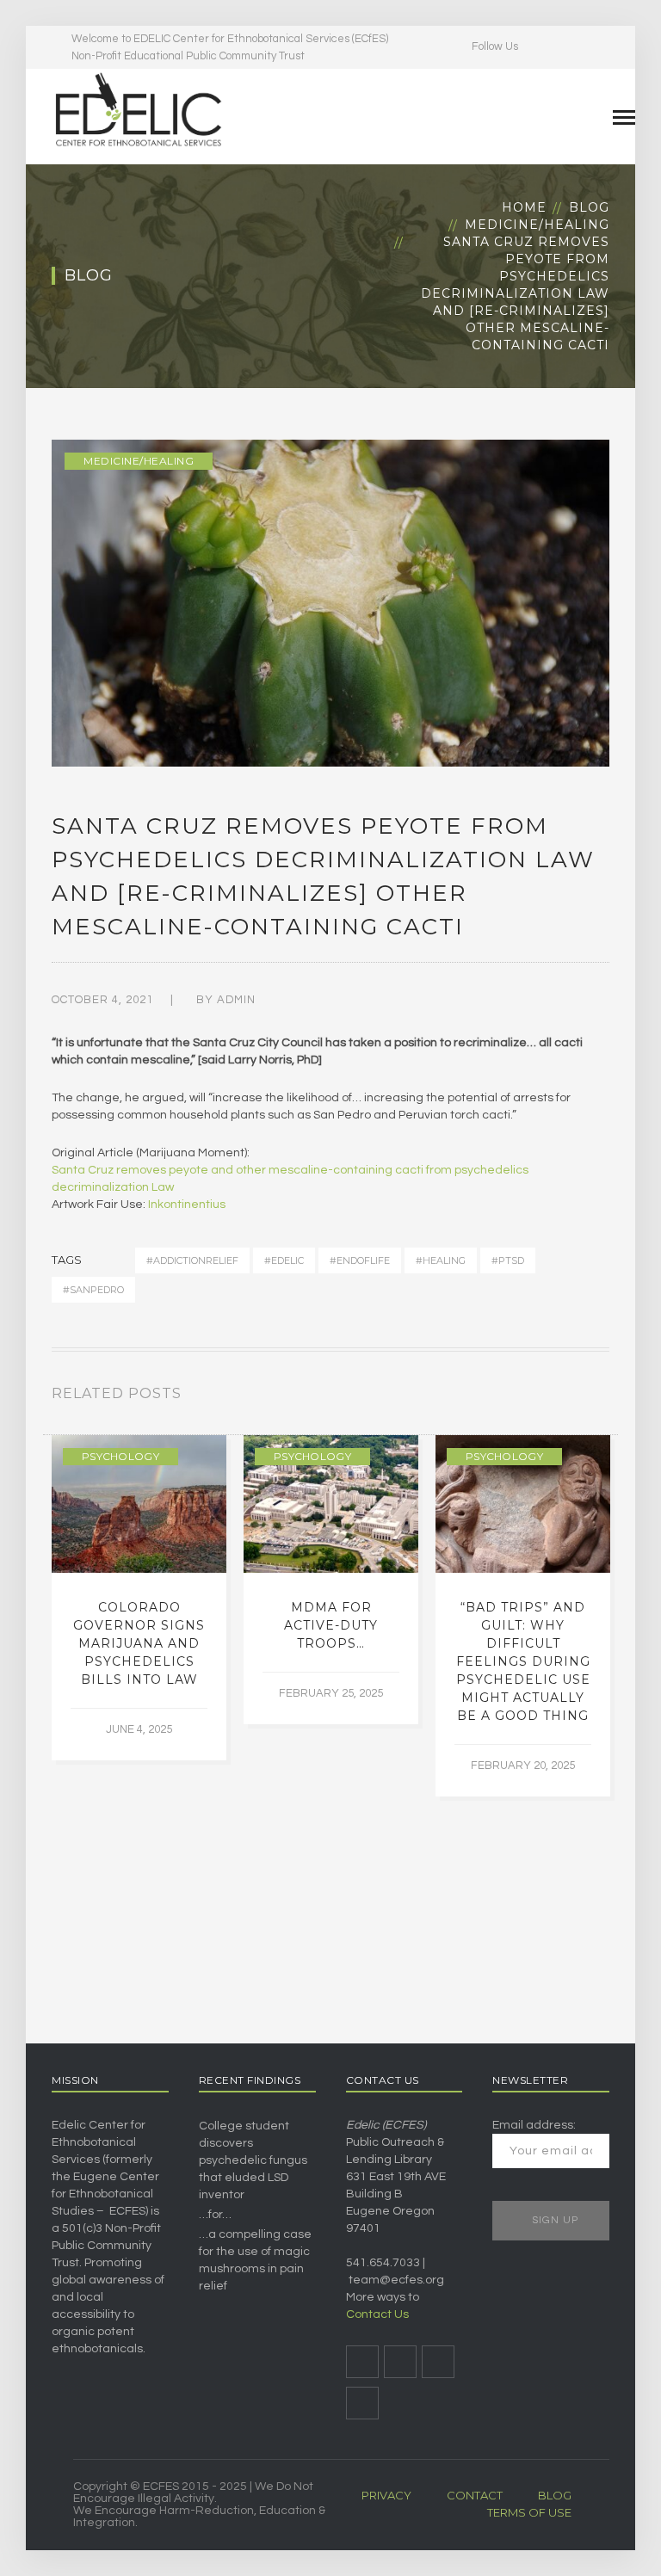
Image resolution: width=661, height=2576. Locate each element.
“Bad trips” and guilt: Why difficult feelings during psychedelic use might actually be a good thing (523, 1661)
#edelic (284, 1260)
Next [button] (604, 1397)
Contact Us (377, 2314)
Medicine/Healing (537, 225)
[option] (139, 1598)
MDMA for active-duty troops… (331, 1625)
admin (236, 1000)
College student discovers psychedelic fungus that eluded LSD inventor (253, 2160)
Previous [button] (584, 1397)
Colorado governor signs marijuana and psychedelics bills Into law (139, 1643)
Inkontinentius (187, 1205)
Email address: (534, 2125)
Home (524, 207)
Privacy (386, 2495)
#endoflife (360, 1260)
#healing (441, 1260)
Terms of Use (529, 2512)
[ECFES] (138, 109)
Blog (589, 207)
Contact (475, 2495)
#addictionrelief (192, 1260)
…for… (215, 2215)
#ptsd (508, 1260)
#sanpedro (93, 1290)
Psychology (120, 1456)
